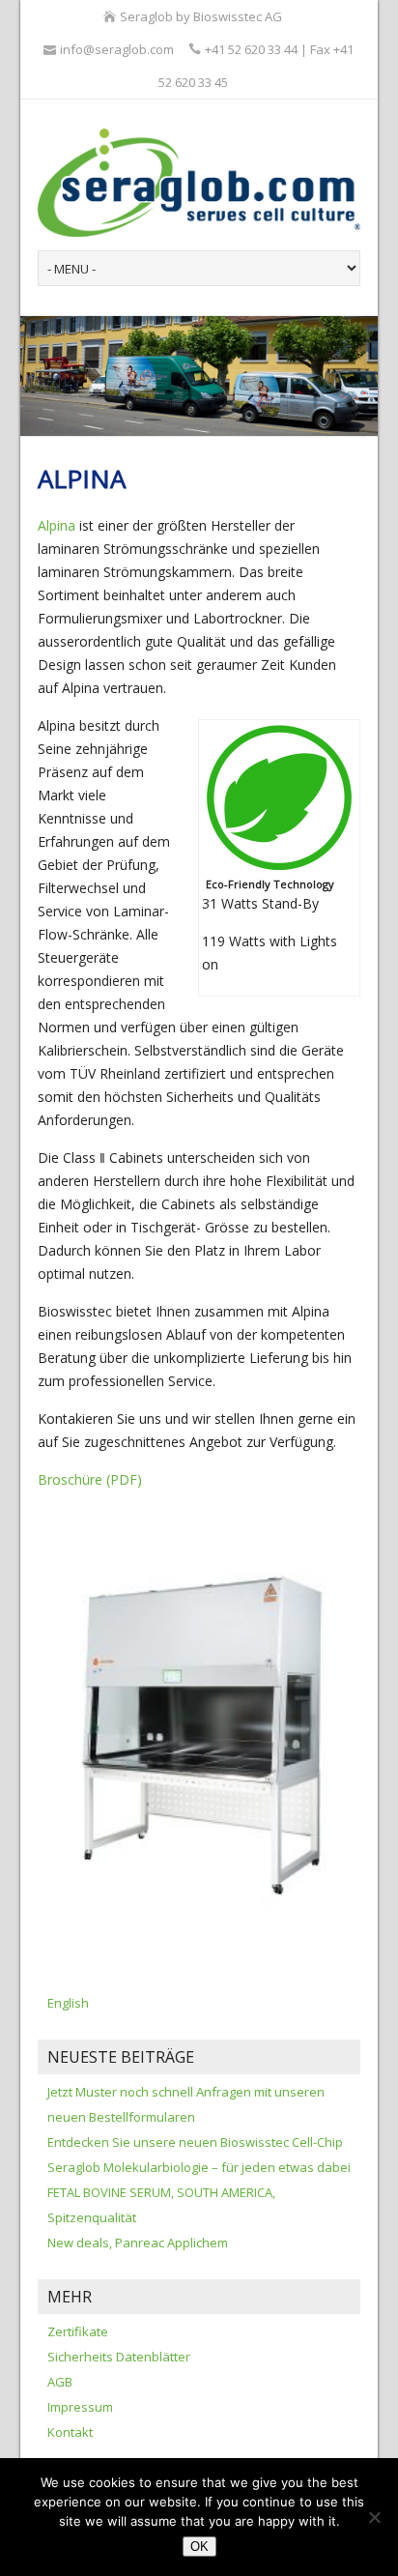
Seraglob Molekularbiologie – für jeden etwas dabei (199, 2167)
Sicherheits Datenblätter (119, 2357)
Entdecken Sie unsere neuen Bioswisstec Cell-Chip (195, 2142)
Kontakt (70, 2432)
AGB (60, 2382)
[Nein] (374, 2517)
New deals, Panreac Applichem (138, 2243)
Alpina (57, 525)
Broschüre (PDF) (90, 1479)
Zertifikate (78, 2331)
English (68, 2003)
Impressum (80, 2407)
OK (199, 2547)
